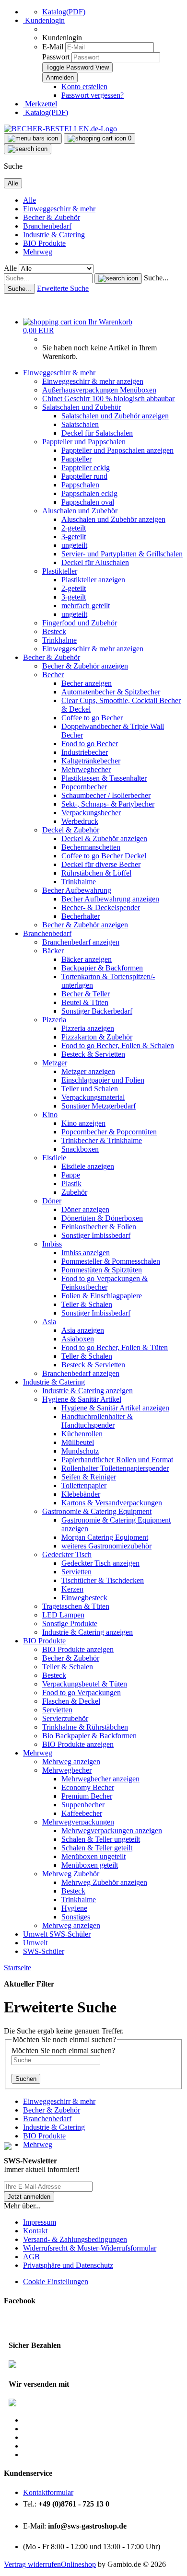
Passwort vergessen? (93, 95)
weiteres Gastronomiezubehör (106, 1546)
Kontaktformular (48, 2492)
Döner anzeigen (85, 1209)
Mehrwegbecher (86, 769)
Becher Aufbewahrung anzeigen (110, 899)
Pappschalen (80, 485)
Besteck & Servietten (93, 1054)
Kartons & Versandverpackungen (112, 1503)
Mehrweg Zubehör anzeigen (104, 1882)
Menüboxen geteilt (90, 1865)
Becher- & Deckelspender (101, 907)
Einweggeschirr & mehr (59, 209)
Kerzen (72, 1589)
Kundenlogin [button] (44, 20)
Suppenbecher (83, 1805)
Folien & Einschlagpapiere (102, 1296)
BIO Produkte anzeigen (78, 1649)
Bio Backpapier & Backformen (89, 1736)
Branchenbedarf (47, 226)
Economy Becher (88, 1787)
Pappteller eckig (86, 468)
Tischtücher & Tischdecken (103, 1580)
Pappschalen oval (88, 502)
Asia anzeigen (83, 1330)
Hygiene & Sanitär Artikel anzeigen (115, 1408)
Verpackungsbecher (91, 813)
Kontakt (35, 2231)
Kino (50, 1115)
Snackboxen (80, 1149)
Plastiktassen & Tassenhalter (104, 778)
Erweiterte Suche (63, 288)
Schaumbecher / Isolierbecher (106, 795)
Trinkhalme (59, 640)
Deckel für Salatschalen (97, 433)
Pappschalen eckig (89, 493)
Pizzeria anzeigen (88, 1028)
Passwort (56, 57)
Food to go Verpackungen (82, 1692)
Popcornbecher (84, 787)
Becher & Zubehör (52, 217)
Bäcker (53, 951)
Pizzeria (54, 1020)
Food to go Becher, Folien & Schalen (118, 1045)
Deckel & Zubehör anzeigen (104, 838)
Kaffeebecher (82, 1813)
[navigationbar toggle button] (33, 139)
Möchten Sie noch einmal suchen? (63, 2050)
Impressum (40, 2222)
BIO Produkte (44, 243)
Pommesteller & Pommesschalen (111, 1261)
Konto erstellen (84, 87)
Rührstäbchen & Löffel (96, 873)
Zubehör (74, 1192)
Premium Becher (87, 1796)
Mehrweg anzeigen (71, 1762)
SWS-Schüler (70, 1934)
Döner (52, 1201)
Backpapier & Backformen (102, 968)
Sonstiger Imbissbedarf (96, 1235)
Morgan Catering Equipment (105, 1537)
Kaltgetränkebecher (91, 761)
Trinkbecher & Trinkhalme (102, 1140)
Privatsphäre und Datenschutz (68, 2265)
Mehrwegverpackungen (78, 1822)
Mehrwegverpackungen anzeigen (112, 1831)
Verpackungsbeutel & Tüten (85, 1684)
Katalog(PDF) (64, 12)
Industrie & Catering (54, 235)
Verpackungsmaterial (93, 1097)
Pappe (71, 1175)
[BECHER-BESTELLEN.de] (60, 129)
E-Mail (53, 47)
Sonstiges (76, 1917)
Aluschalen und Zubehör (80, 511)
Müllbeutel (78, 1442)
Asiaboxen (78, 1339)
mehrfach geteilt (86, 606)
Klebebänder (81, 1494)
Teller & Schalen (87, 1304)
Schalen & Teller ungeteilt (101, 1839)
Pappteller (76, 459)
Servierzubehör (65, 1718)
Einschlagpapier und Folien (103, 1080)
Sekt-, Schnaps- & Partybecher (108, 804)
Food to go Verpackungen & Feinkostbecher (105, 1283)
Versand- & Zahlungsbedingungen (75, 2239)
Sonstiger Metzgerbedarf (99, 1106)
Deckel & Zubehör (71, 830)
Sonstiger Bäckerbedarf (97, 1011)
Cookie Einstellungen (56, 2281)
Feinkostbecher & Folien (99, 1227)
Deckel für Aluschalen (95, 562)
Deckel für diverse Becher (101, 864)
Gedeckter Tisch (67, 1554)
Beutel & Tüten (85, 1002)
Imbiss (52, 1244)
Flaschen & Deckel (71, 1701)
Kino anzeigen (83, 1123)
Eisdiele (54, 1158)
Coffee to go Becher (92, 718)
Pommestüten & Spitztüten (102, 1270)
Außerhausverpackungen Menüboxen (99, 390)
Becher (53, 675)
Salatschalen (80, 424)
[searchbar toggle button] (28, 149)
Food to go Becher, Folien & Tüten (115, 1347)
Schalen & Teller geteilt (97, 1848)
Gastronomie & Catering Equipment (97, 1511)
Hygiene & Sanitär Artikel (82, 1399)
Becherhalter (81, 916)
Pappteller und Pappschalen (84, 442)
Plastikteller (60, 571)
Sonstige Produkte (70, 1623)
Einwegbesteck (84, 1598)
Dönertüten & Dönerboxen (102, 1218)
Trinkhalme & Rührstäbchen (85, 1727)
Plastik (71, 1184)
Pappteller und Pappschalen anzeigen (117, 450)
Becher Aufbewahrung (77, 890)
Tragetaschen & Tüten (76, 1606)
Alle (29, 200)
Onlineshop (78, 2564)
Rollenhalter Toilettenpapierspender (115, 1468)
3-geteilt (74, 537)
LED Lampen (63, 1615)
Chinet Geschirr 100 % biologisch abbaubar (108, 399)
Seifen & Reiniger (89, 1477)
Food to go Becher (90, 744)
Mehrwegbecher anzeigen (100, 1779)
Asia (49, 1322)
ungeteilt (74, 545)
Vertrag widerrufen (32, 2564)
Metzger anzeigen (88, 1071)
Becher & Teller (86, 994)
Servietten (76, 1572)
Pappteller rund (84, 476)
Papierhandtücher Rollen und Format (117, 1460)
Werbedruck (80, 821)
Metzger (55, 1063)
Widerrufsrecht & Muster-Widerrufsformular (90, 2248)
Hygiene (74, 1908)
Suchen (26, 2079)
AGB (31, 2257)
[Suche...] (118, 278)
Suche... (156, 278)
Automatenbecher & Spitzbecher (111, 692)
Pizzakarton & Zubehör (97, 1037)
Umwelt (36, 1934)
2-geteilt (74, 528)
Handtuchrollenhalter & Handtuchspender (97, 1421)
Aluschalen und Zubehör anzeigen (113, 519)
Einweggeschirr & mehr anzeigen (93, 381)
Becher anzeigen (87, 683)
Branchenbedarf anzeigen (81, 942)
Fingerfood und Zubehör (80, 623)
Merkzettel (40, 104)
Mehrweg (38, 252)
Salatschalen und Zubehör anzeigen (115, 416)
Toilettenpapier (84, 1485)
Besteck (54, 631)
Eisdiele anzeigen (88, 1166)
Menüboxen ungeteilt (93, 1856)
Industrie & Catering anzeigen (88, 1391)
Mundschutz (80, 1451)
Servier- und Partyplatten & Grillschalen (122, 554)
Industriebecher (85, 752)
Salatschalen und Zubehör (82, 407)
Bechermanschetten (91, 847)
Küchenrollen (82, 1434)
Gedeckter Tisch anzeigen (100, 1563)
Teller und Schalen (90, 1089)
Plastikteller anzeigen (93, 580)
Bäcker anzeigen (87, 959)
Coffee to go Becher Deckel (104, 856)
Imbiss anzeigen (86, 1253)
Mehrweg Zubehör (71, 1874)
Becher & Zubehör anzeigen (85, 666)
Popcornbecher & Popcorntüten (109, 1132)
